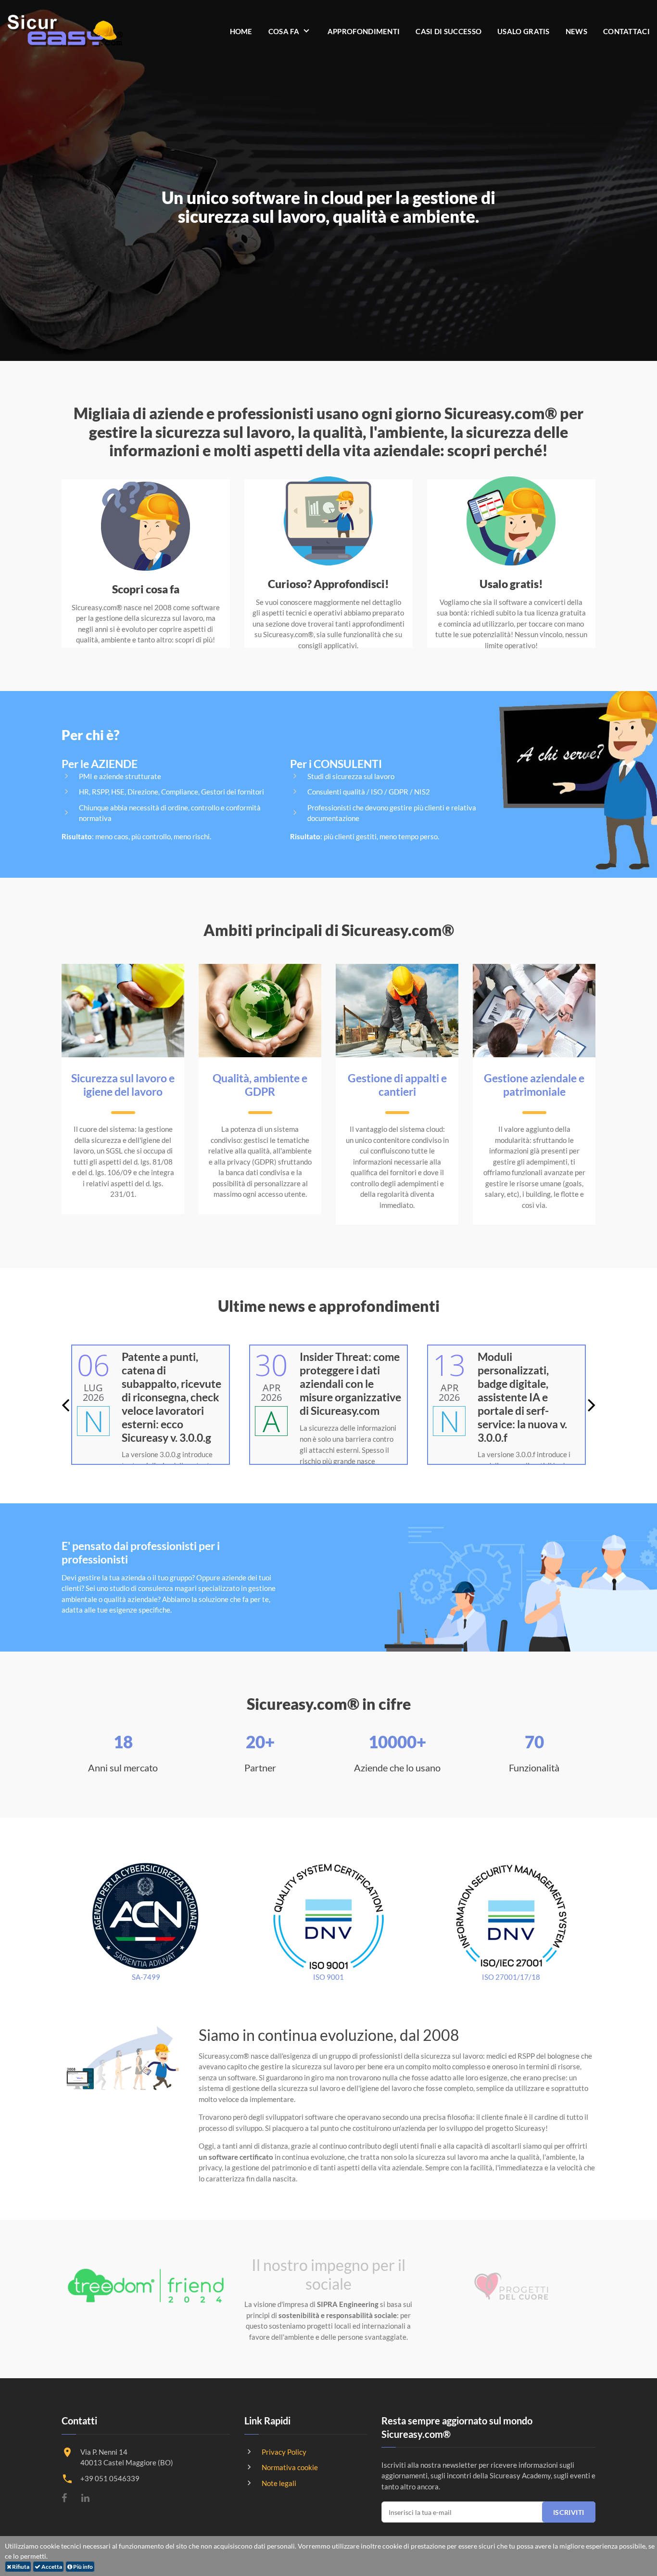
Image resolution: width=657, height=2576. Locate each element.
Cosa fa (284, 31)
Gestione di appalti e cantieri (397, 1085)
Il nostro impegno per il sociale (328, 2274)
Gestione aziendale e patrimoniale (534, 1085)
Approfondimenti (364, 31)
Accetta (51, 2567)
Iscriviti (569, 2512)
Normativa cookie (290, 2467)
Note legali (279, 2483)
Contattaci (626, 31)
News (576, 31)
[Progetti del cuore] (511, 2286)
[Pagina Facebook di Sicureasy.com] (64, 2498)
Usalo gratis (524, 31)
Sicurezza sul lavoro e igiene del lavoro (123, 1085)
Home (241, 31)
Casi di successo (449, 31)
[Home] (65, 31)
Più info (82, 2567)
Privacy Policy (284, 2452)
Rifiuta (20, 2567)
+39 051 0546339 (110, 2478)
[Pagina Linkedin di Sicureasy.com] (85, 2498)
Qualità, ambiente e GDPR (260, 1085)
